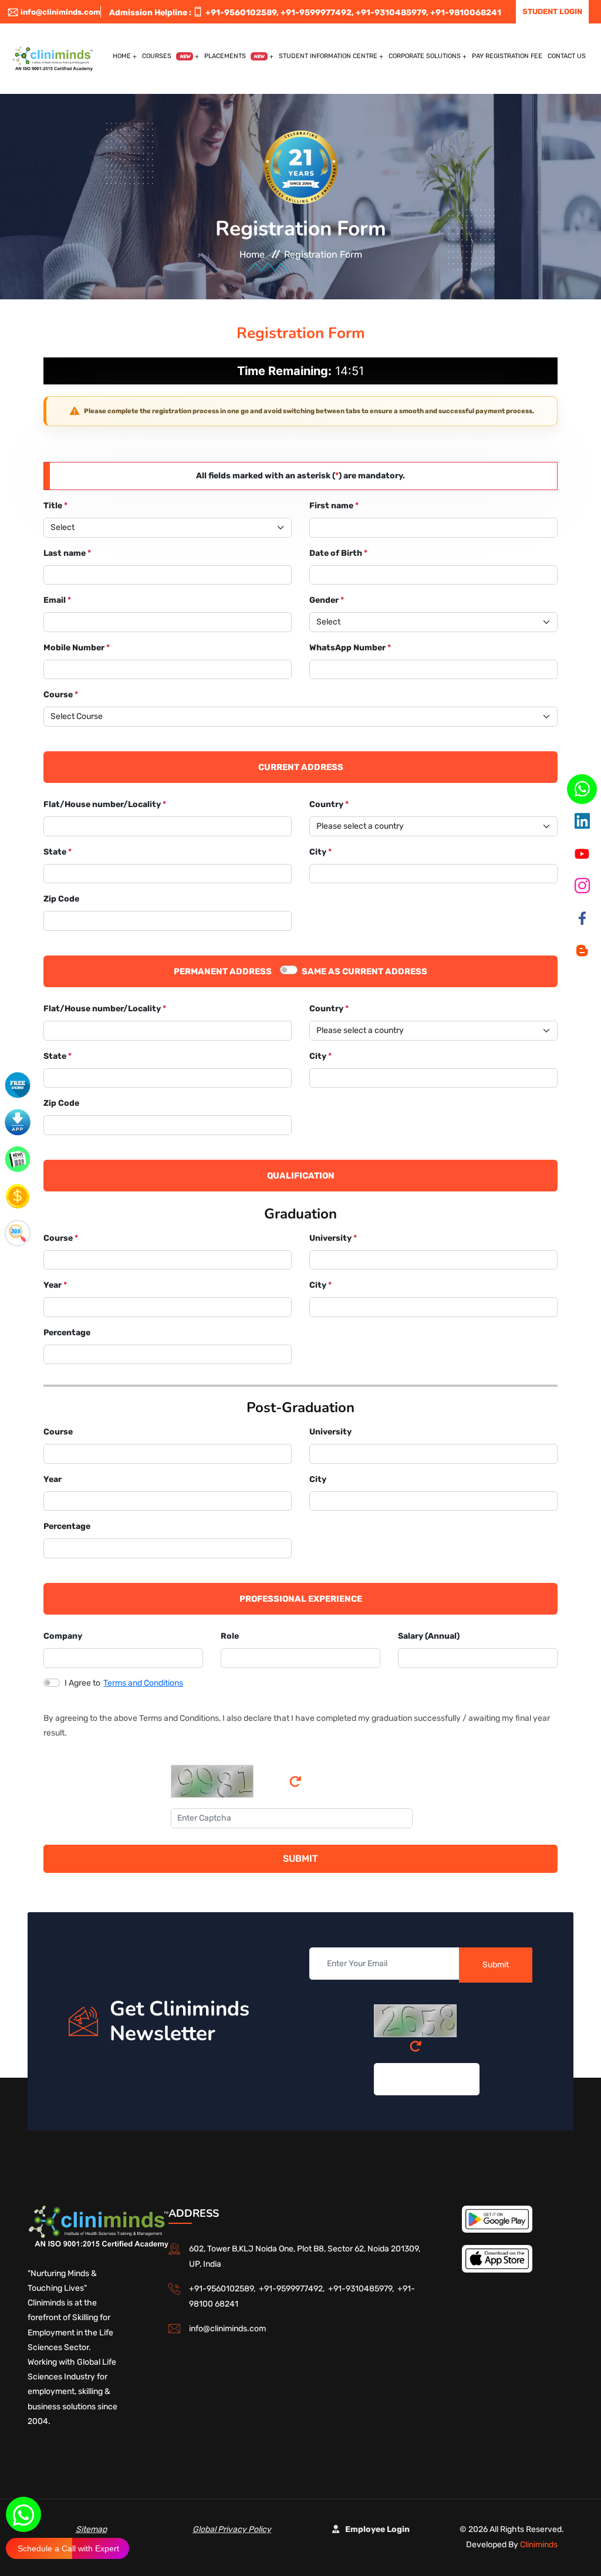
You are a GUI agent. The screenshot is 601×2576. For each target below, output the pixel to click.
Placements (234, 56)
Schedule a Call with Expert (68, 2548)
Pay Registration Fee (507, 56)
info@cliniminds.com (60, 12)
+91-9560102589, (242, 13)
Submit (300, 1858)
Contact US (567, 56)
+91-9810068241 (466, 13)
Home (122, 56)
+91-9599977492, (317, 13)
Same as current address (364, 971)
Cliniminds (539, 2545)
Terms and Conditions (143, 1683)
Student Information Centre (328, 56)
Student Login (552, 11)
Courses (166, 56)
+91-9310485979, (392, 13)
